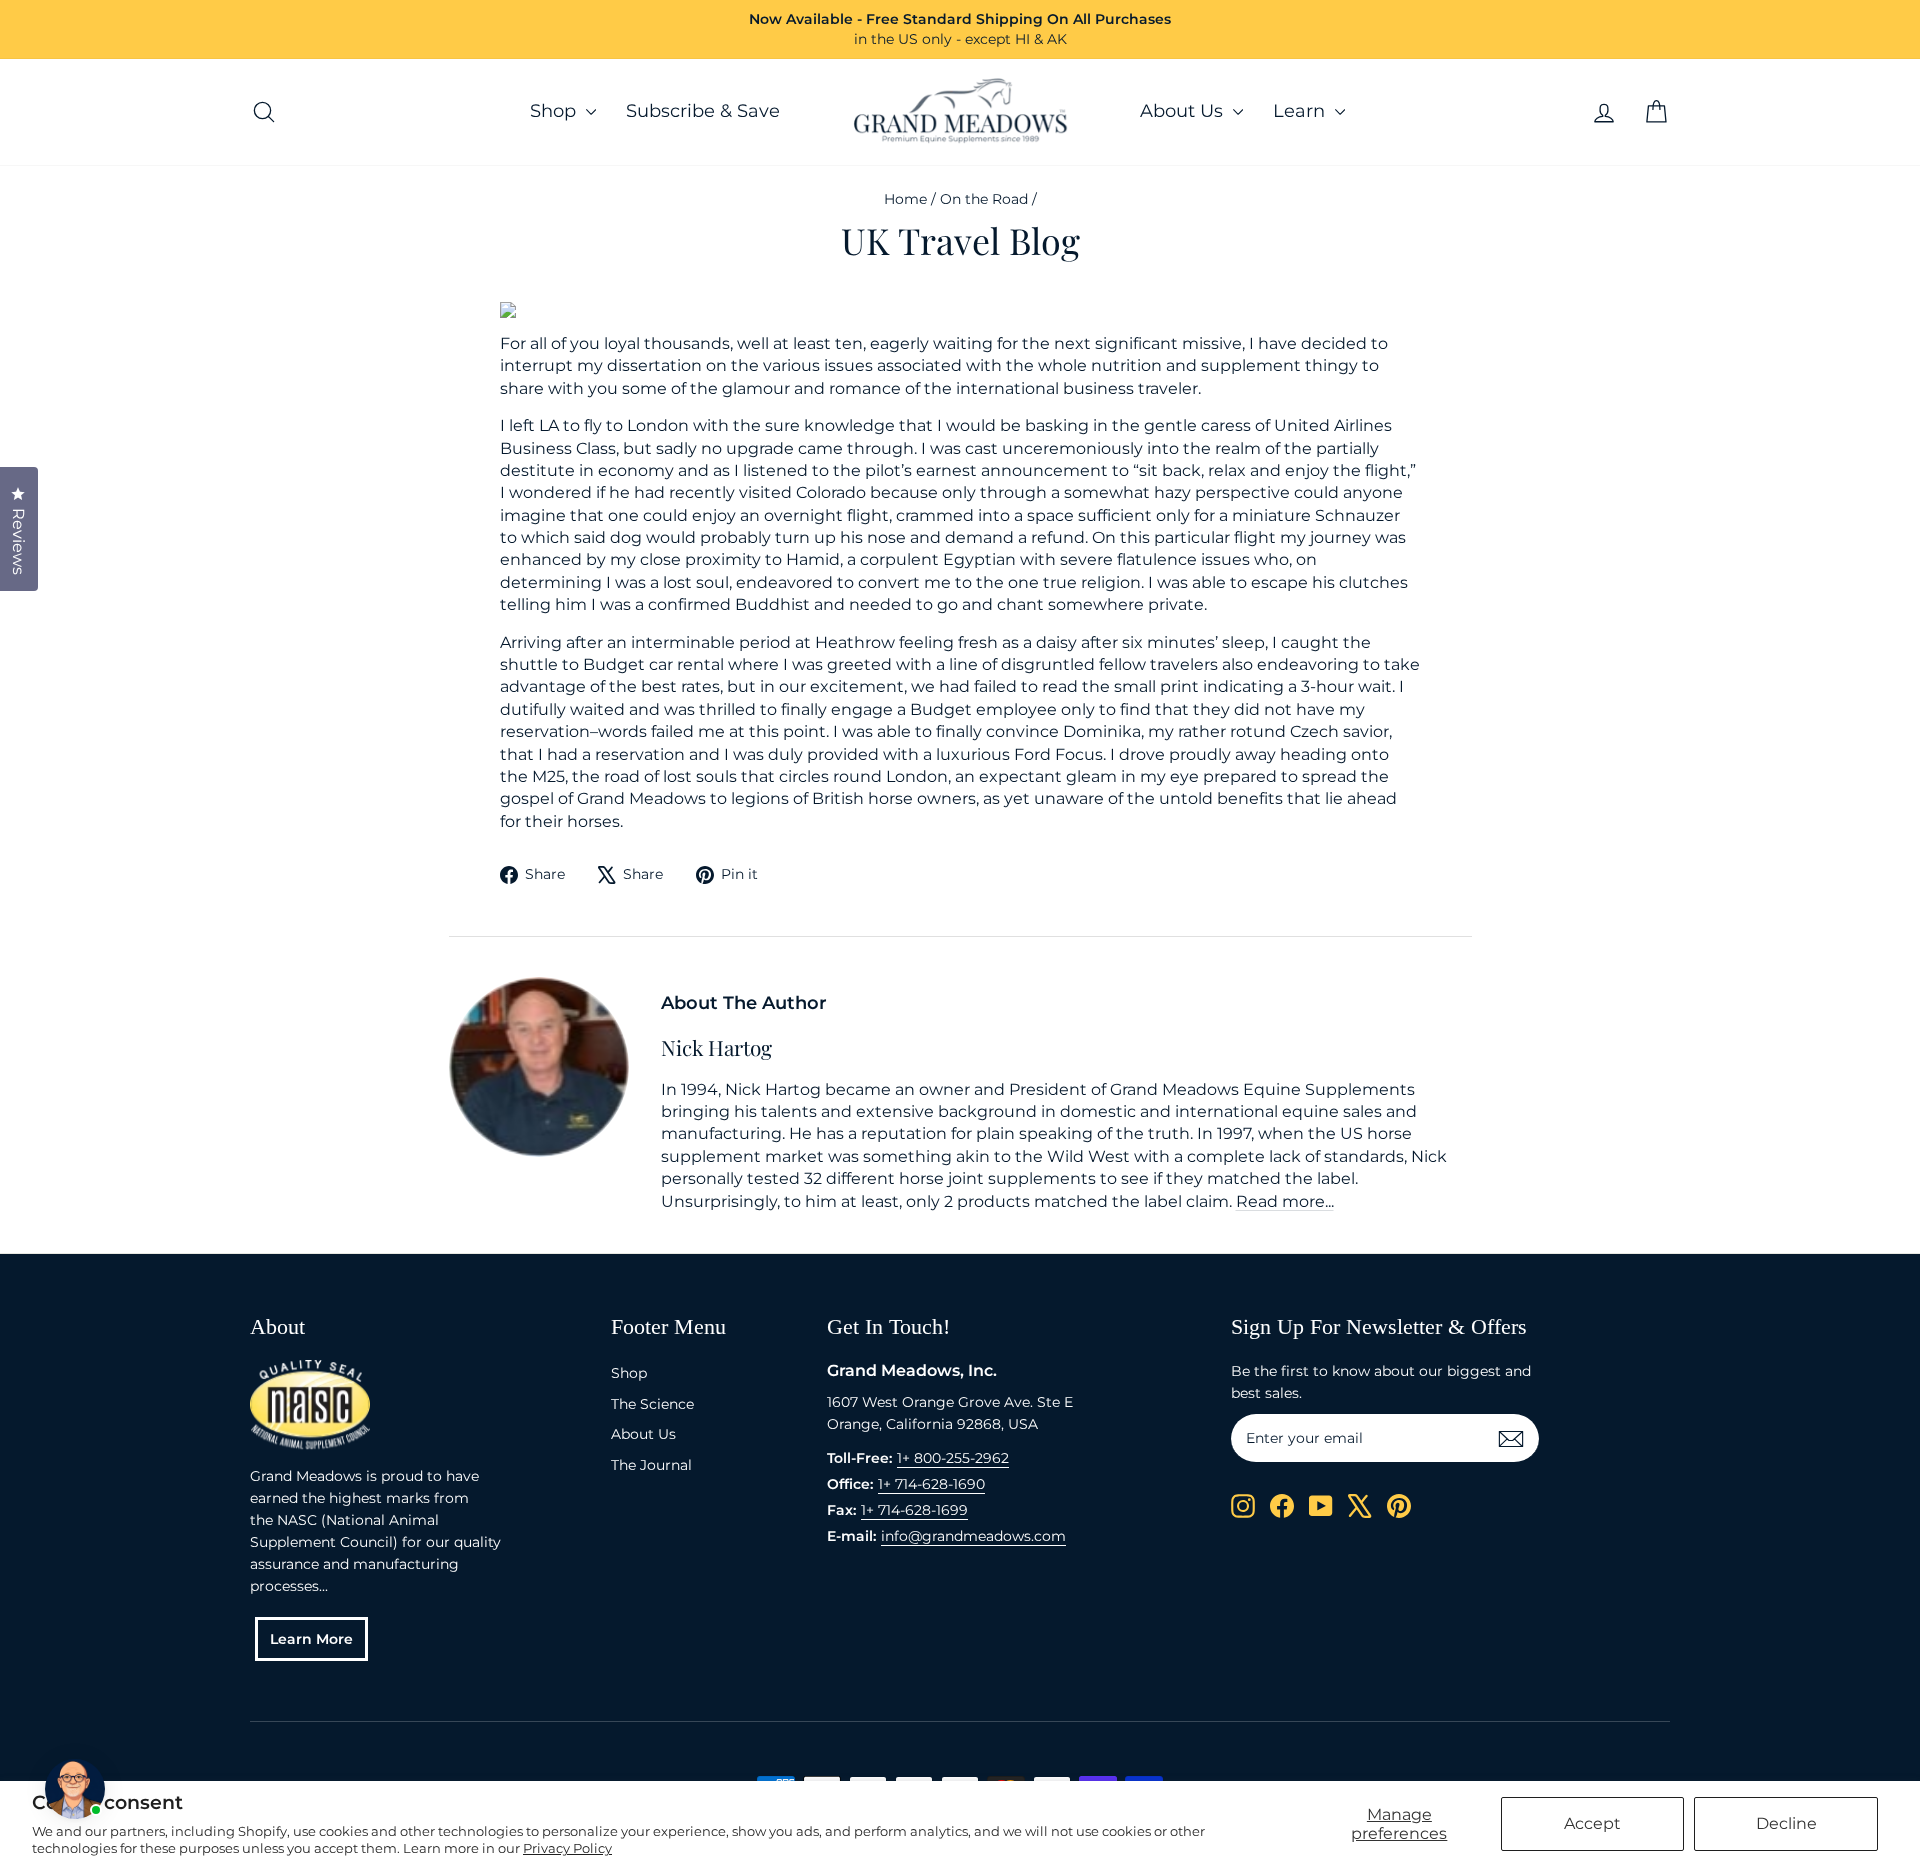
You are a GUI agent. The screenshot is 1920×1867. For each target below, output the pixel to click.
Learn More (311, 1639)
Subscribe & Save (703, 111)
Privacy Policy (567, 1848)
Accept (1592, 1823)
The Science (652, 1404)
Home (905, 199)
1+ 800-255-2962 (953, 1458)
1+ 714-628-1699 (914, 1510)
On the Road (984, 199)
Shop (555, 111)
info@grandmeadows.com (973, 1536)
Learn (1301, 111)
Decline (1786, 1823)
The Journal (651, 1465)
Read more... (1285, 1201)
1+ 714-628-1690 (931, 1484)
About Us (1184, 111)
